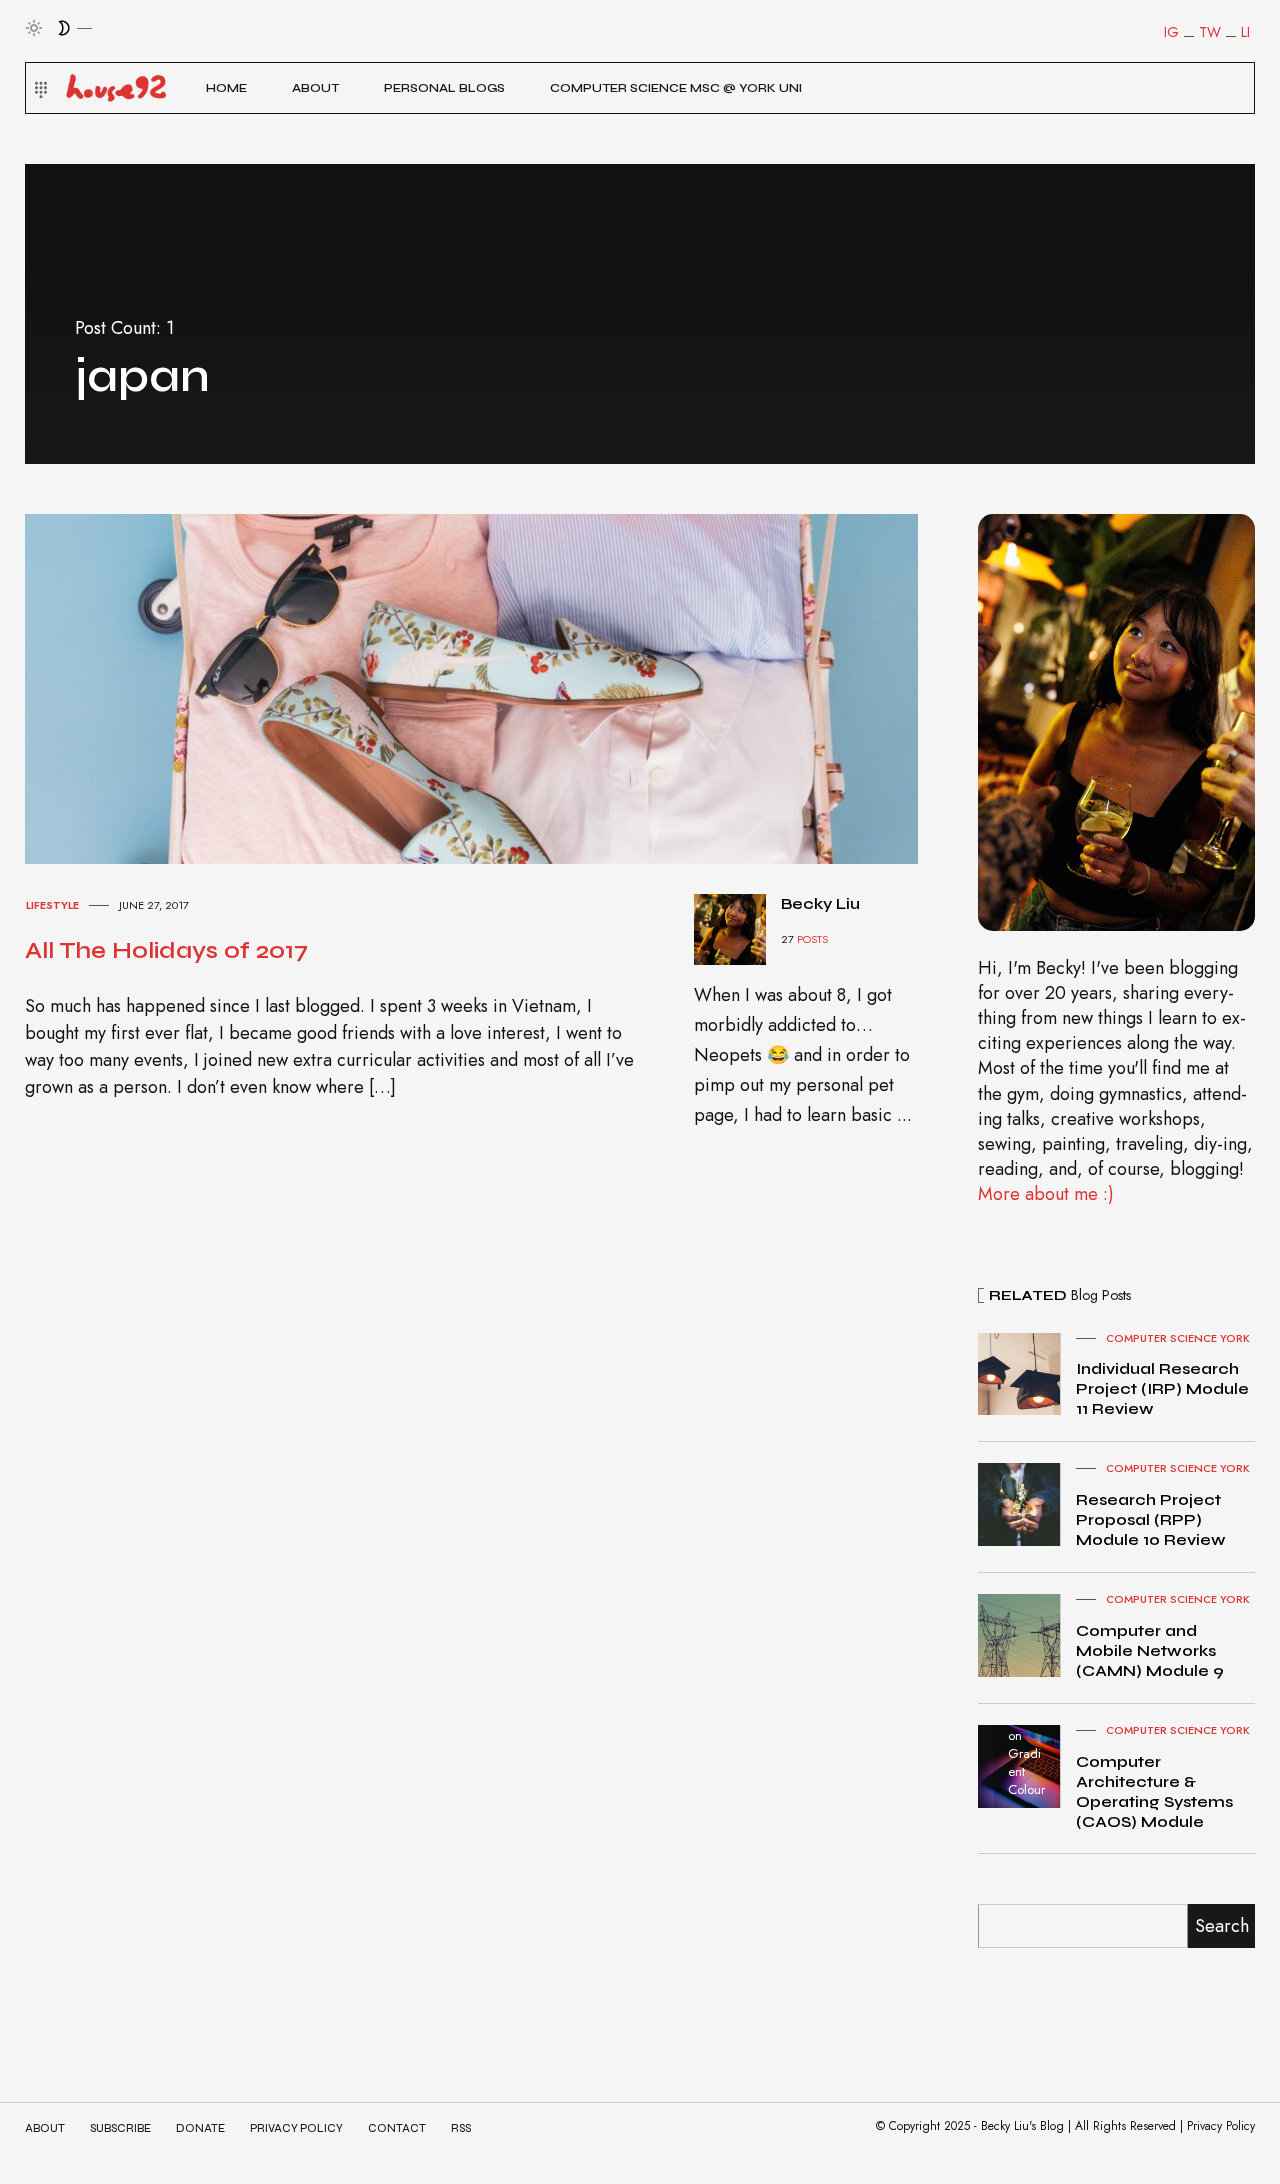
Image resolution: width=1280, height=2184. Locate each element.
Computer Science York (1178, 1338)
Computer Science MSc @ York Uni (676, 88)
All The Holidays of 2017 (166, 950)
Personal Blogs (444, 88)
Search (1222, 1926)
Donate (200, 2128)
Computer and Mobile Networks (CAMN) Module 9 (1150, 1650)
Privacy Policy (296, 2128)
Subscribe (120, 2128)
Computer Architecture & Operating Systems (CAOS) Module (1154, 1791)
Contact (397, 2128)
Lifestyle (52, 905)
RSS (461, 2128)
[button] (38, 88)
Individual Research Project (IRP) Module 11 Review (1162, 1388)
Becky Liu (820, 903)
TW (1210, 32)
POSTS (812, 939)
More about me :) (1046, 1194)
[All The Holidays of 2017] (490, 687)
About (315, 88)
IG (1171, 32)
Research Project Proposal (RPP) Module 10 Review (1151, 1519)
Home (226, 88)
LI (1245, 32)
